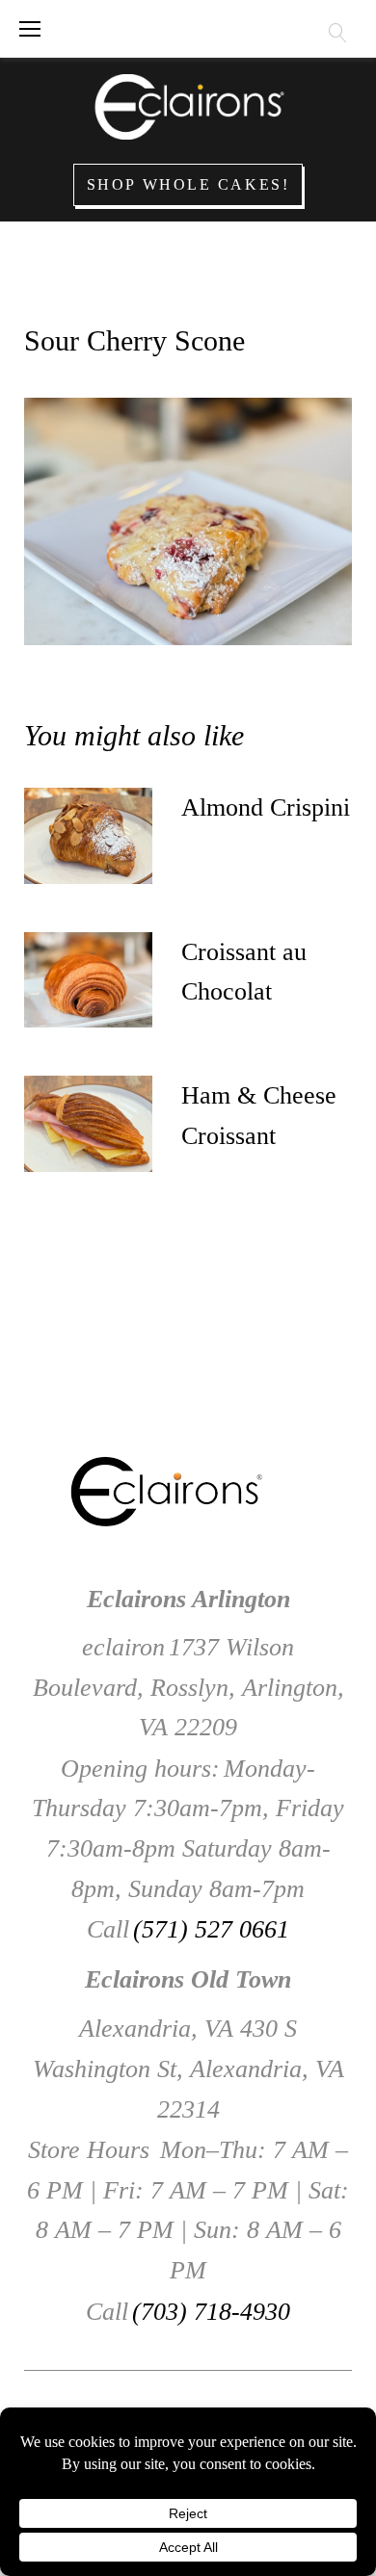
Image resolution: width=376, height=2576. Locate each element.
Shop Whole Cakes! (188, 184)
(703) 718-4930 (211, 2312)
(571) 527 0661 (211, 1929)
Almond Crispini (266, 807)
